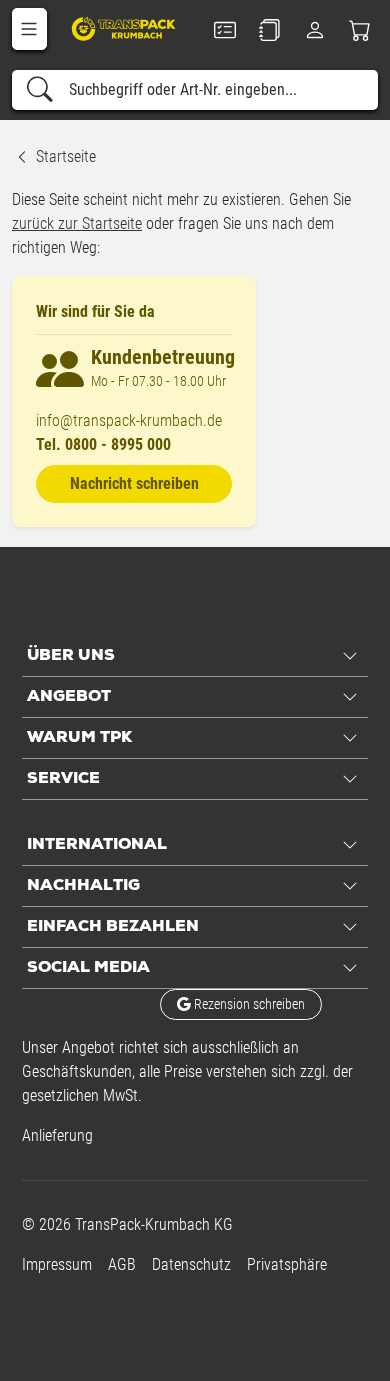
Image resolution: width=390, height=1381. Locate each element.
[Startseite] (125, 28)
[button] (29, 29)
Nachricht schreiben (134, 483)
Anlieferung (57, 1135)
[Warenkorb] (360, 30)
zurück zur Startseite (77, 223)
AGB (122, 1264)
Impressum (57, 1264)
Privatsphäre (287, 1264)
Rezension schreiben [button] (248, 1004)
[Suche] (40, 90)
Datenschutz (191, 1264)
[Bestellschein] (224, 30)
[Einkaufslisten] (269, 30)
